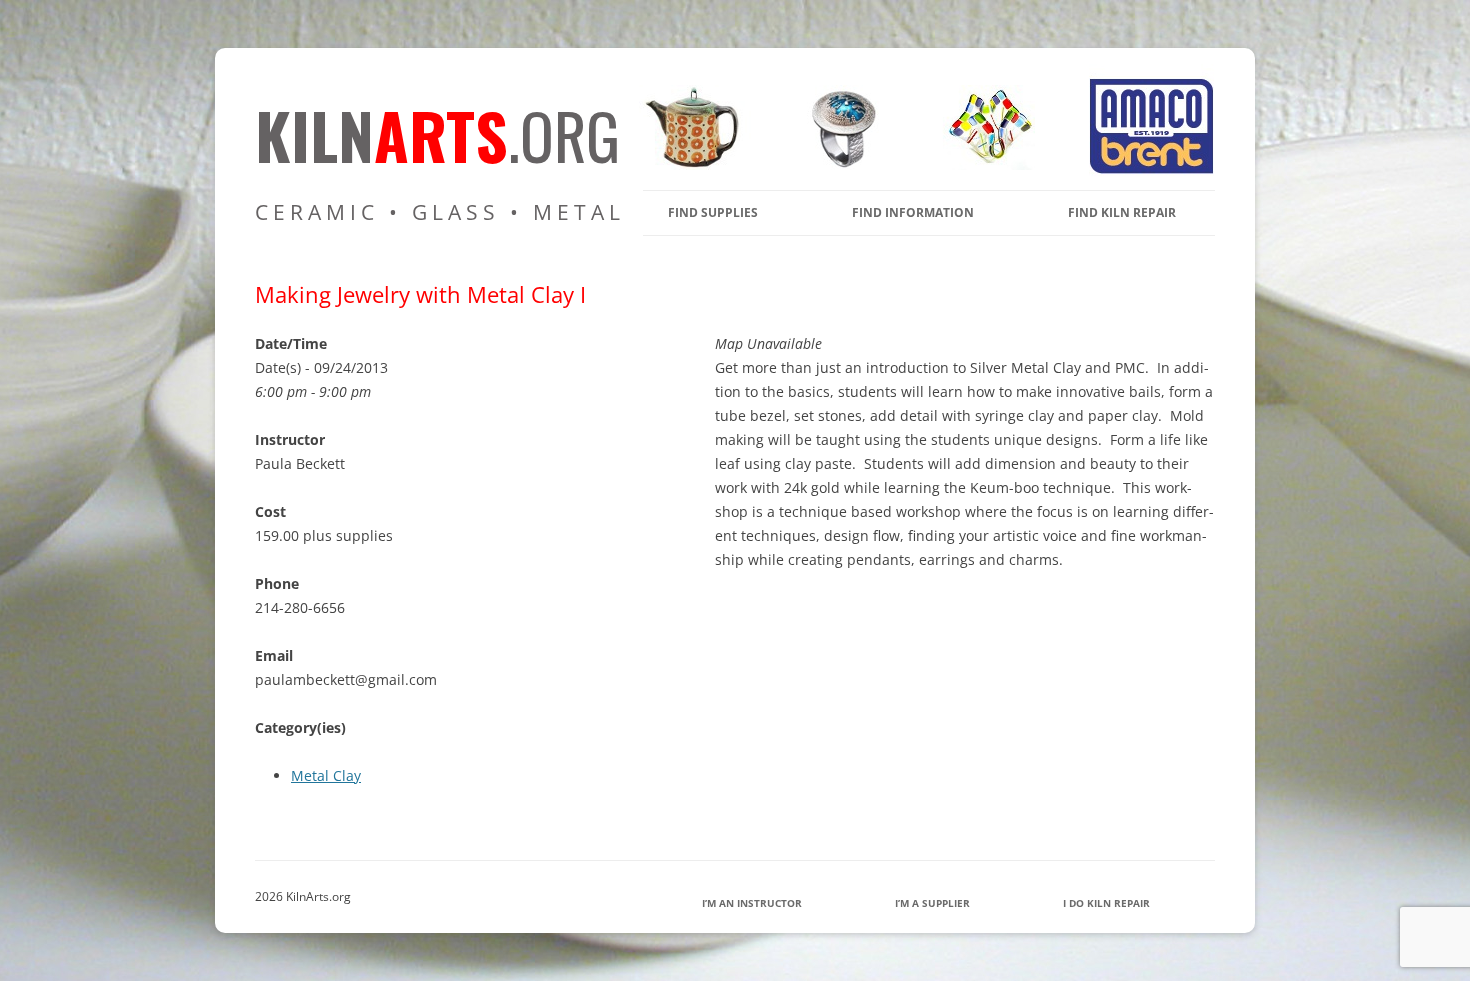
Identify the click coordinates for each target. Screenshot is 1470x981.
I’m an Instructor (752, 903)
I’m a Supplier (932, 903)
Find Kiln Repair (1122, 212)
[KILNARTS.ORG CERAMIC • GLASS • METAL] (837, 164)
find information (913, 212)
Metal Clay (326, 775)
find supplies (713, 212)
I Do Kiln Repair (1106, 903)
